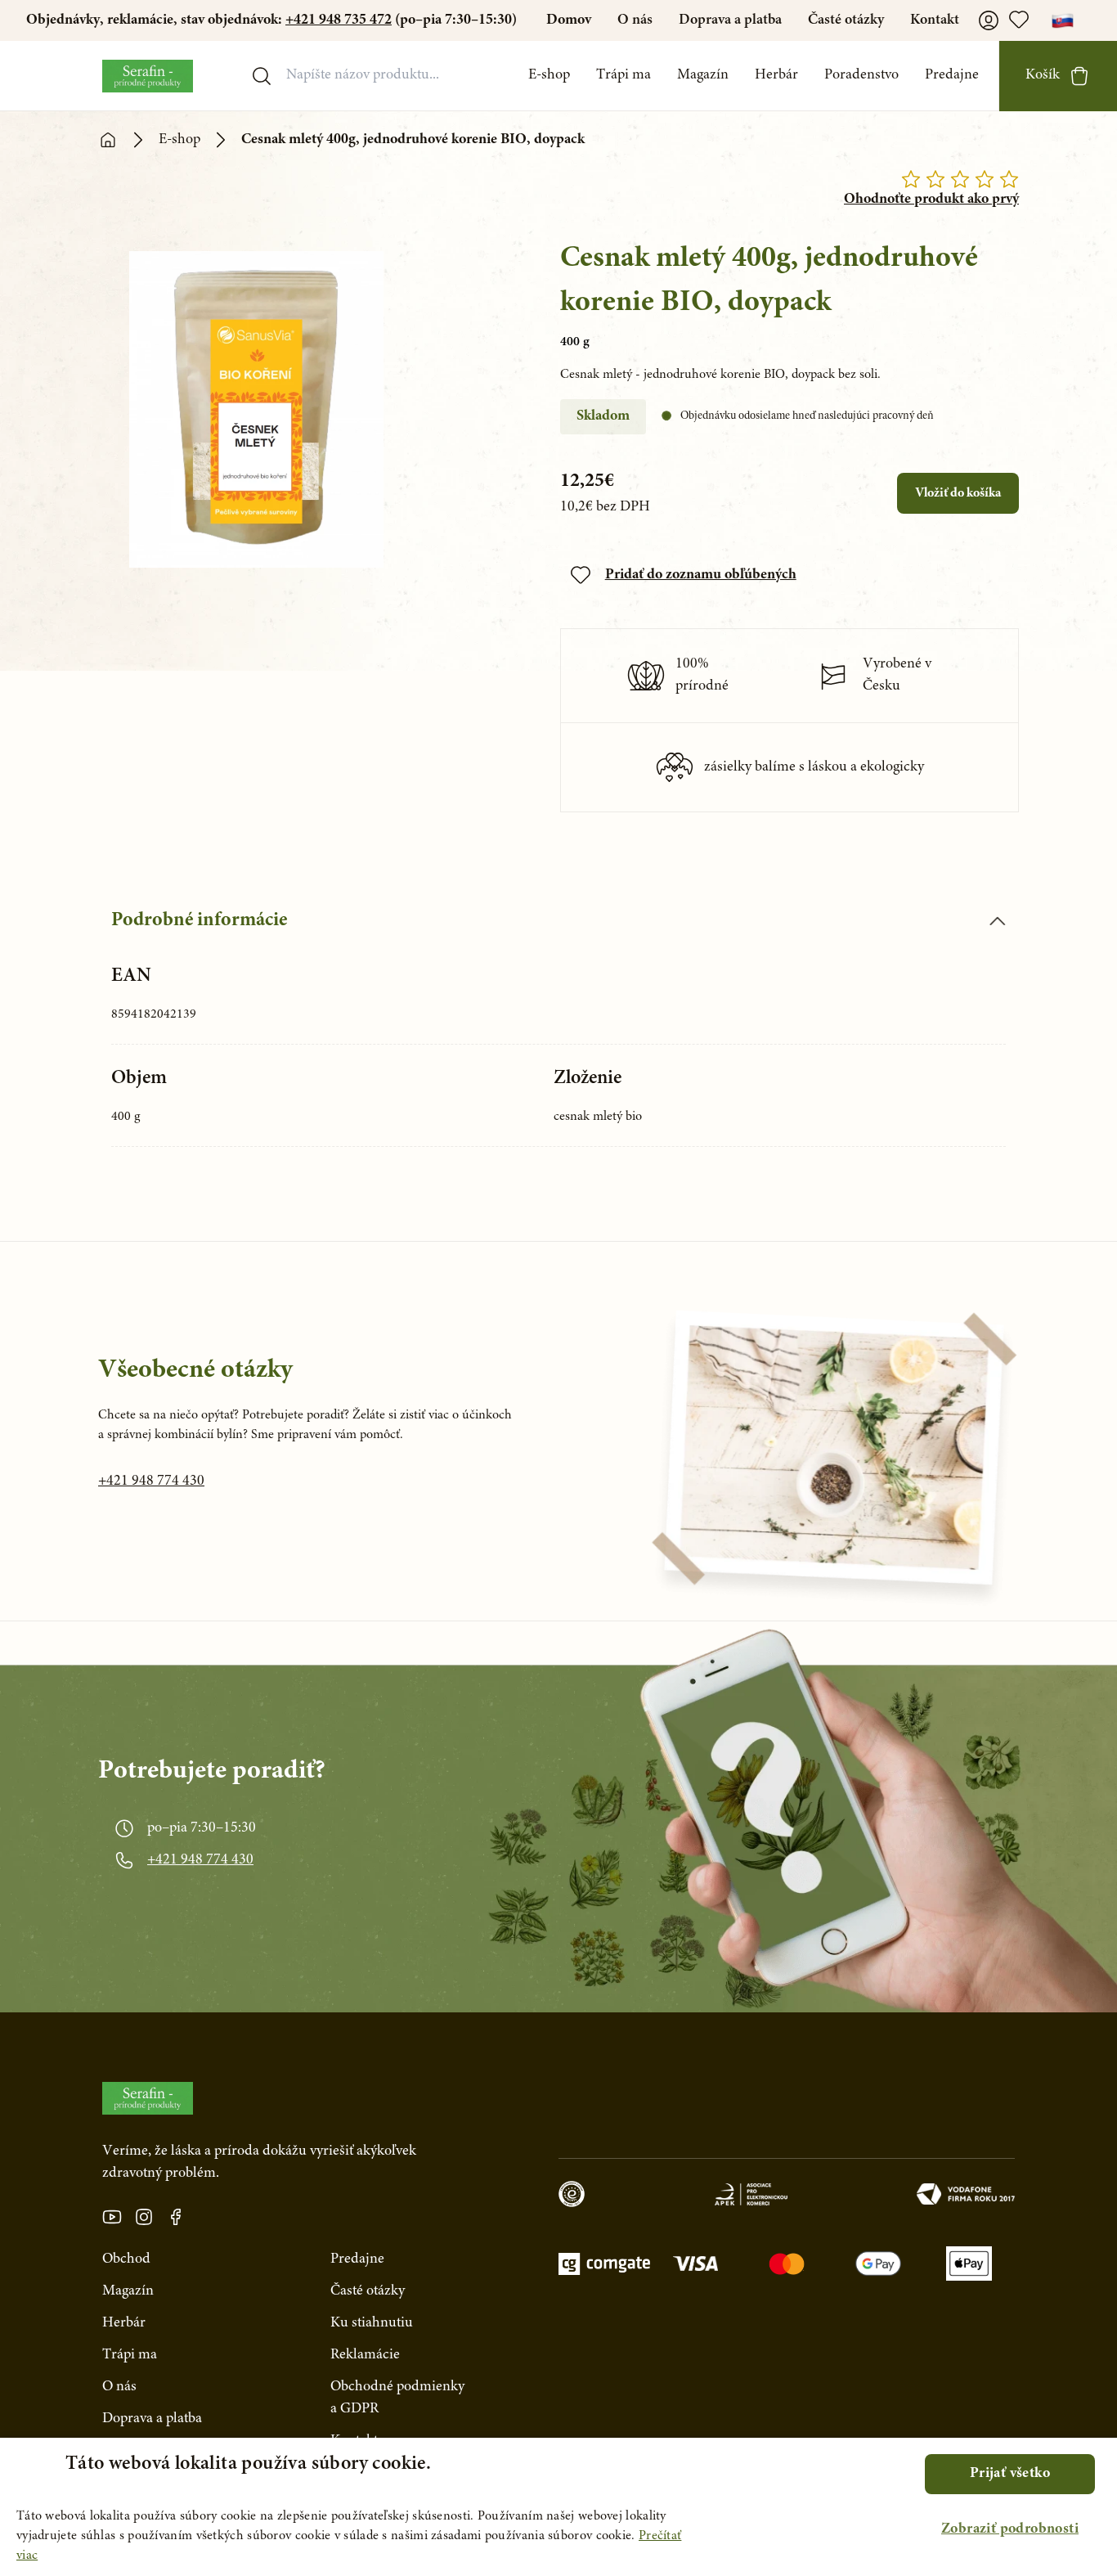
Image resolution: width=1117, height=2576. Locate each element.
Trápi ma (624, 75)
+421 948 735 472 (339, 20)
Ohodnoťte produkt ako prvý (931, 200)
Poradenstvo (861, 75)
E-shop (549, 75)
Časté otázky (846, 20)
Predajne (952, 75)
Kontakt (935, 20)
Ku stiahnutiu (372, 2323)
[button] (1010, 2530)
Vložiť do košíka (958, 493)
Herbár (776, 75)
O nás (635, 20)
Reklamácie (365, 2355)
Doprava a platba (730, 20)
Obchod (126, 2259)
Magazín (703, 75)
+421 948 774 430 (151, 1481)
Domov (569, 20)
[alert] (558, 2507)
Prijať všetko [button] (1010, 2474)
